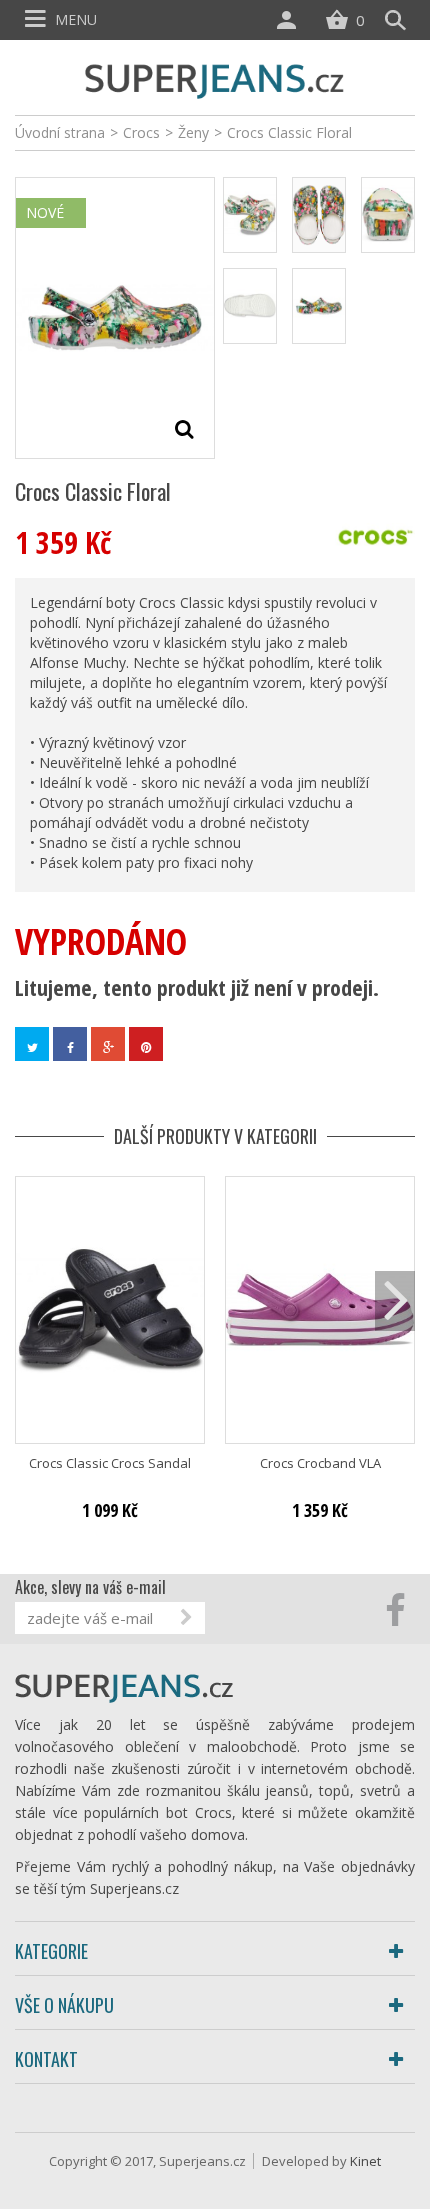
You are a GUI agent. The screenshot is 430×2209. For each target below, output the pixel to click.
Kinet (365, 2161)
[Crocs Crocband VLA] (320, 1310)
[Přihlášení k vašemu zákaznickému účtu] (291, 20)
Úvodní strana (60, 132)
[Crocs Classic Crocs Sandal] (110, 1310)
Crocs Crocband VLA (320, 1463)
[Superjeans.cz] (215, 78)
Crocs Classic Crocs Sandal (110, 1463)
